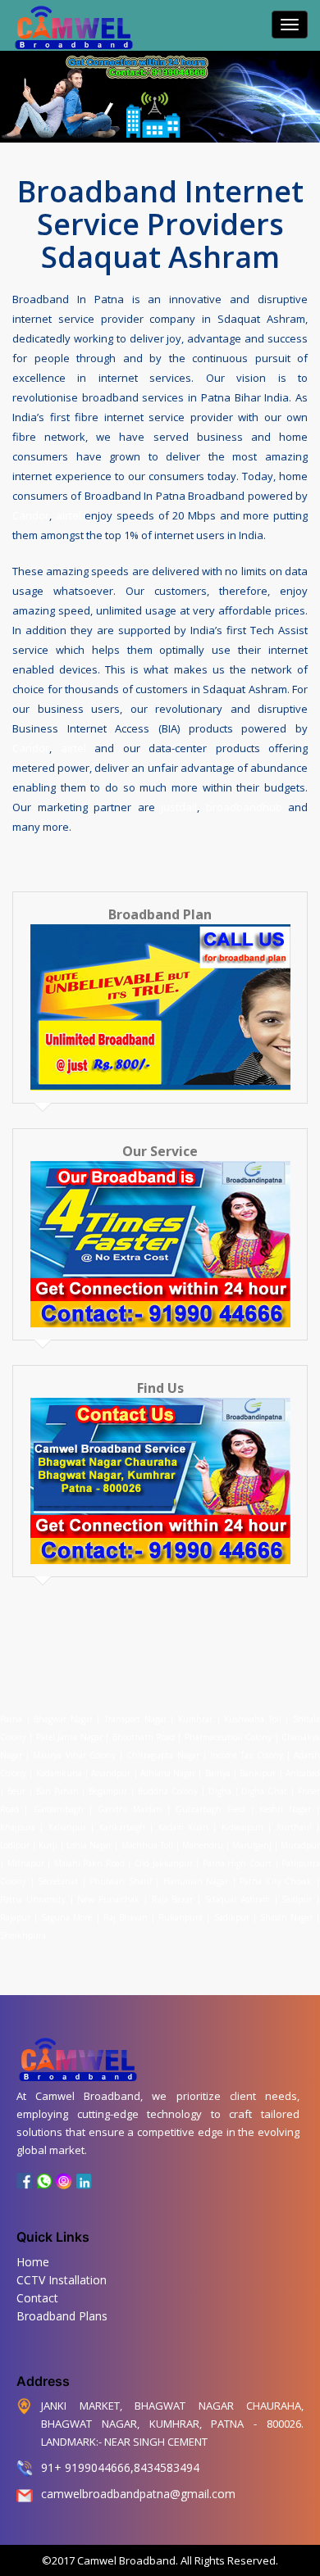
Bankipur (258, 1773)
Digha (220, 1791)
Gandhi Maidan (129, 1809)
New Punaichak (108, 1899)
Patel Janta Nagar (69, 1737)
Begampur (108, 1791)
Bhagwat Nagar (63, 1719)
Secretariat (58, 1881)
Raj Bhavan (126, 1917)
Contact (37, 2298)
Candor (31, 515)
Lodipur (15, 1845)
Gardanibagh (59, 1809)
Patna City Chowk (276, 1881)
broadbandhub (244, 807)
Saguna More (66, 1917)
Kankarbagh (122, 1827)
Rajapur (15, 1917)
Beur (16, 1791)
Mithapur (26, 1863)
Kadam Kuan (183, 1827)
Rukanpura (181, 1917)
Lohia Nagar (89, 1845)
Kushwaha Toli (253, 1719)
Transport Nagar (137, 1719)
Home (33, 2262)
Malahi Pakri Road (89, 1863)
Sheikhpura (23, 1935)
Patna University (33, 1899)
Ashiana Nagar (168, 1773)
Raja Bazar (173, 1899)
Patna (13, 1719)
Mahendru (203, 1845)
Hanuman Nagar (196, 1881)
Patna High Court (237, 1863)
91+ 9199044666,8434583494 (120, 2467)
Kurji (48, 1845)
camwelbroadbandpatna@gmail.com (138, 2494)
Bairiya (218, 1773)
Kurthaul (294, 1827)
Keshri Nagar (285, 1809)
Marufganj (252, 1845)
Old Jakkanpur (164, 1863)
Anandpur (112, 1773)
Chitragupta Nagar (162, 1755)
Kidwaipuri (242, 1827)
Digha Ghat (264, 1791)
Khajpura (18, 1827)
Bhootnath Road (144, 1737)
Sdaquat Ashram (238, 1899)
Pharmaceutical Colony (228, 1737)
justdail (179, 807)
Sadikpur (232, 1917)
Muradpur (300, 1845)
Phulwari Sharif (121, 1881)
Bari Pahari (57, 1791)
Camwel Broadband (125, 2560)
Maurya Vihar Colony (74, 1755)
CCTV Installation (62, 2280)
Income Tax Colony (246, 1755)
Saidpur (297, 1899)
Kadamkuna (59, 1773)
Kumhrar (195, 1719)
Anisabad (303, 1773)
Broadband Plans (62, 2316)
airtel (69, 515)
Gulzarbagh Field (210, 1809)
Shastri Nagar (286, 1917)
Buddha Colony (168, 1791)
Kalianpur (67, 1827)
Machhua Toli (147, 1845)
